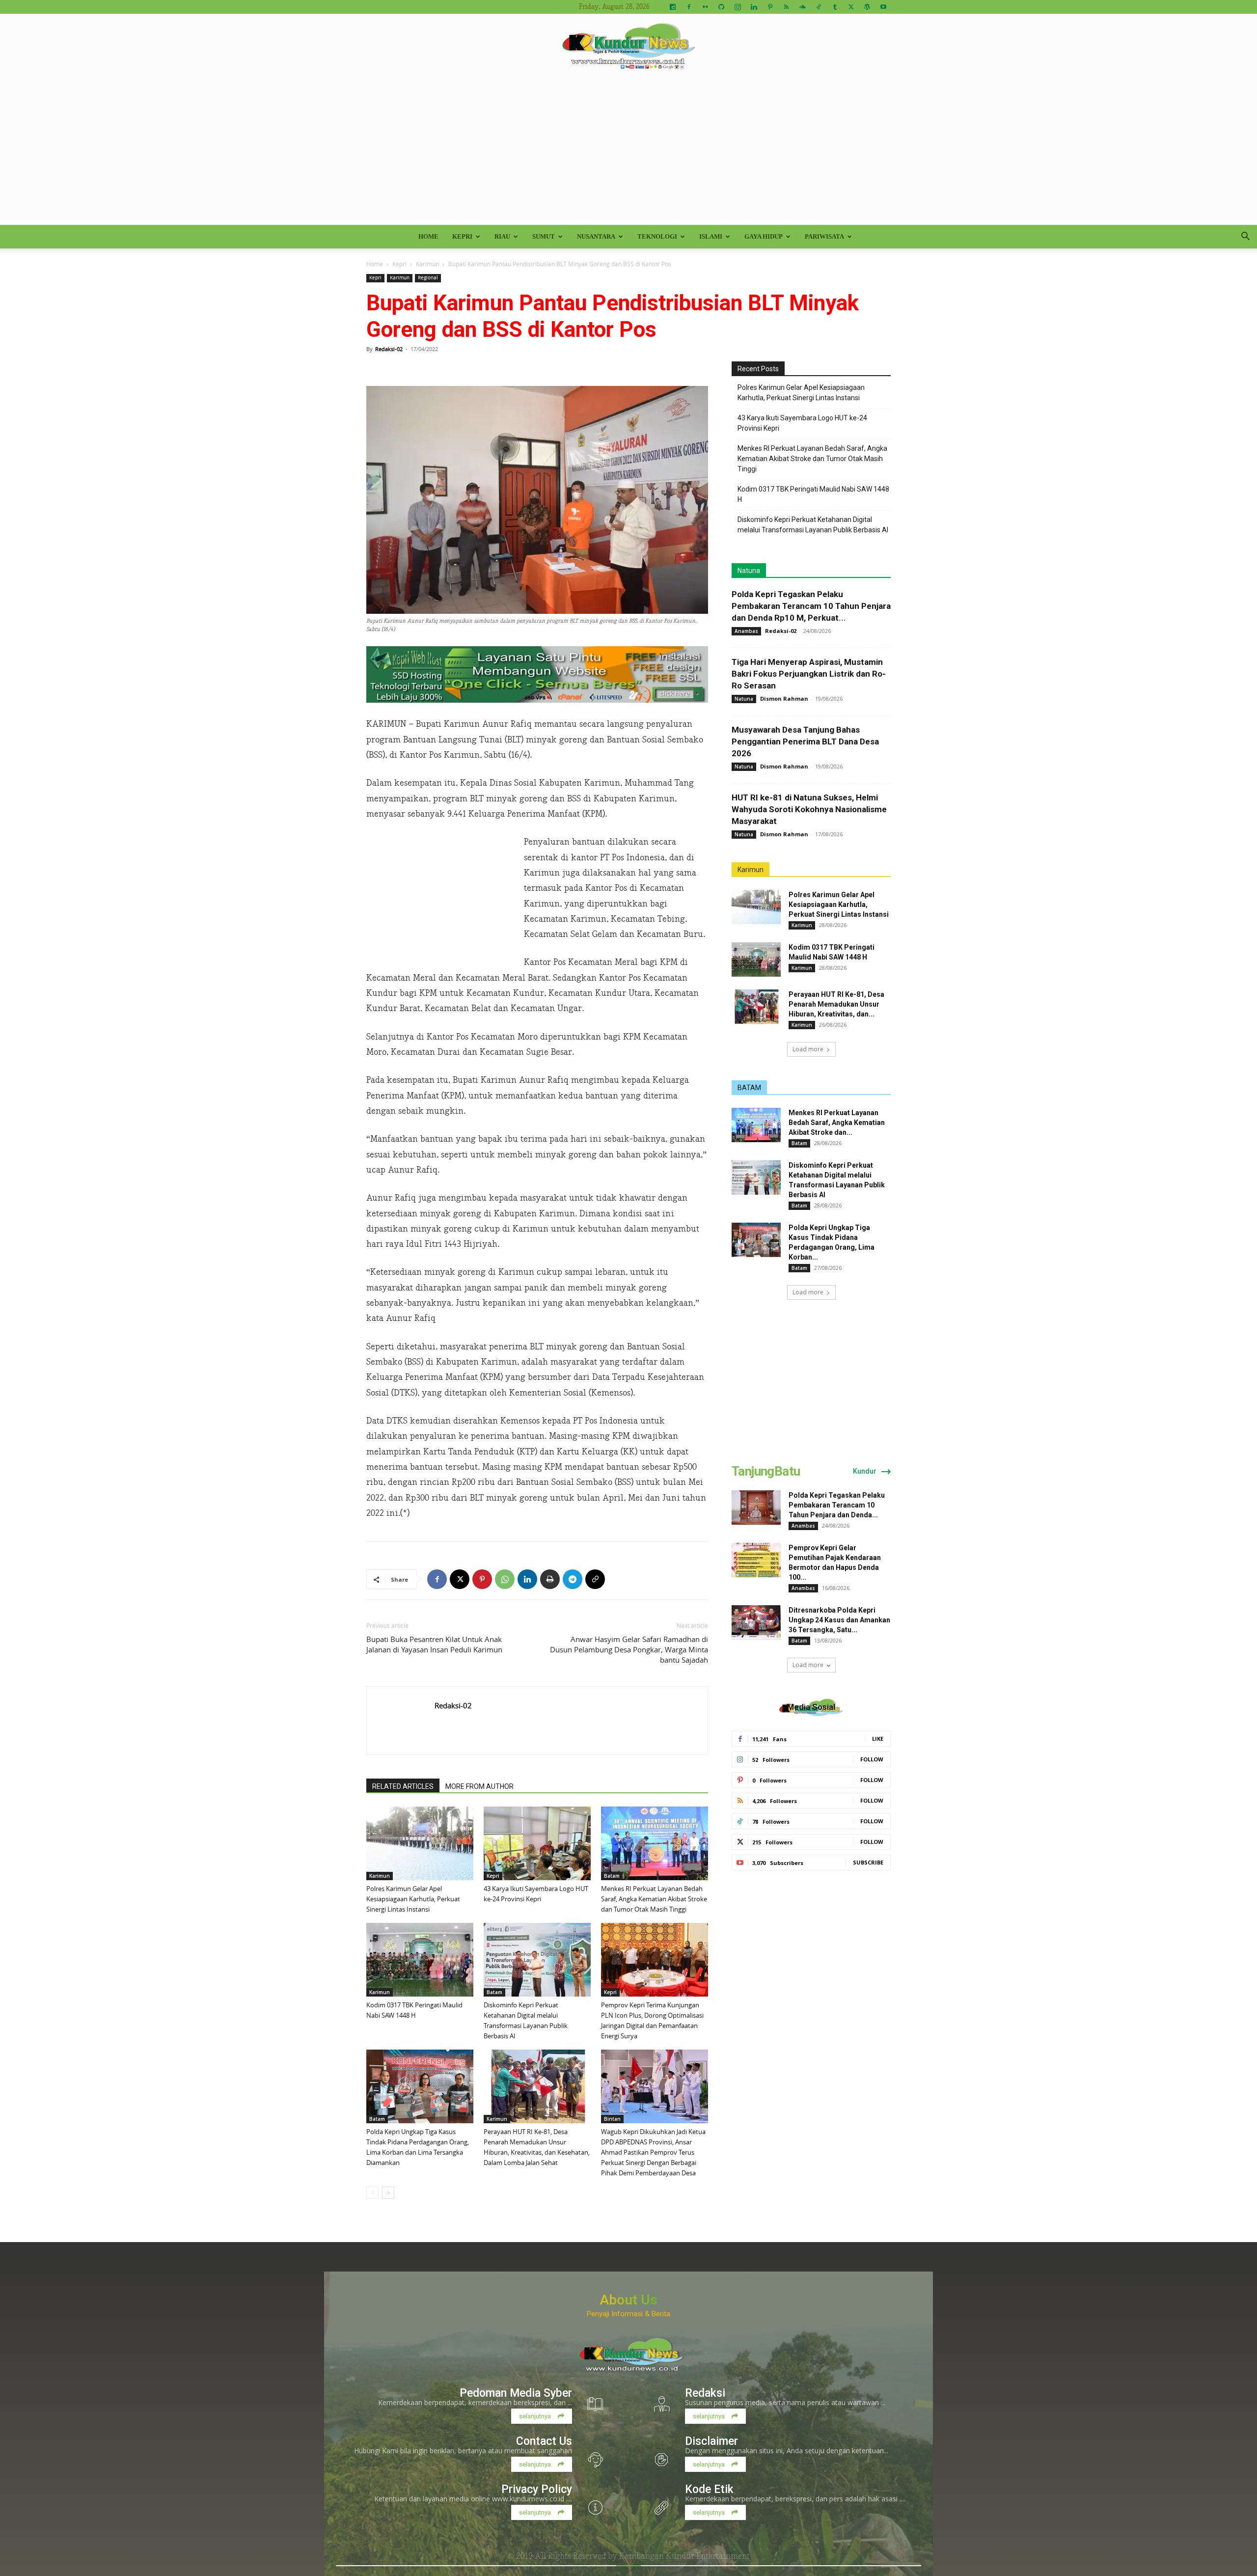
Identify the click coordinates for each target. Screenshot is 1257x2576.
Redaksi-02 (389, 349)
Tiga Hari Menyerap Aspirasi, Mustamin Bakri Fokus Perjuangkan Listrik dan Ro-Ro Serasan (809, 674)
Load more (808, 1049)
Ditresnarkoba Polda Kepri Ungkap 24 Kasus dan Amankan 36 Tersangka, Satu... (839, 1620)
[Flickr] (705, 7)
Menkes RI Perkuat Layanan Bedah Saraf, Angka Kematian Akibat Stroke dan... (837, 1123)
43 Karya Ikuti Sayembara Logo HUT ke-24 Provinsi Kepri (802, 423)
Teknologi (657, 236)
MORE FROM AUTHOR (479, 1786)
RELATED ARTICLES (403, 1786)
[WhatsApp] (505, 1579)
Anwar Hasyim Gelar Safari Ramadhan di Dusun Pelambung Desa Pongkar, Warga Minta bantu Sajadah (629, 1649)
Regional (428, 278)
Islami (711, 236)
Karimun (427, 264)
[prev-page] (372, 2193)
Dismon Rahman (784, 699)
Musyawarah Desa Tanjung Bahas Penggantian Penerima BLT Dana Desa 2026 (805, 741)
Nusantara (596, 236)
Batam (612, 1876)
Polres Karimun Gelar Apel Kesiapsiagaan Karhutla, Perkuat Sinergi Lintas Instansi (413, 1899)
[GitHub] (721, 7)
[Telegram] (573, 1579)
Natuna (749, 571)
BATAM (749, 1088)
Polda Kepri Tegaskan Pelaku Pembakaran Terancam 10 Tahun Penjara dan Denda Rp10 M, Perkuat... (811, 606)
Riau (502, 236)
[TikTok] (819, 7)
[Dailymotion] (673, 7)
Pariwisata (824, 236)
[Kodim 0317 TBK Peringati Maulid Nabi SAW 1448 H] (420, 1960)
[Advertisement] (628, 151)
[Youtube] (883, 7)
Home (428, 236)
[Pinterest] (770, 7)
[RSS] (786, 7)
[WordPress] (867, 7)
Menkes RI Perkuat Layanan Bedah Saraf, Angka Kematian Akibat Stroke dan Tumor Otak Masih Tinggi (654, 1899)
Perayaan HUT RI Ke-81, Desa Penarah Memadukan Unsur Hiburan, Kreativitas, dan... (836, 1004)
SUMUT (544, 236)
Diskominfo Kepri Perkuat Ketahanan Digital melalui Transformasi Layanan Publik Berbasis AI (813, 525)
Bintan (612, 2119)
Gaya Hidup (764, 236)
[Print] (550, 1579)
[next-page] (388, 2193)
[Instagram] (738, 7)
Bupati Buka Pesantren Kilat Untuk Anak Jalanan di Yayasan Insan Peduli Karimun (434, 1644)
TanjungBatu (766, 1471)
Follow (872, 1759)
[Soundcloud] (802, 7)
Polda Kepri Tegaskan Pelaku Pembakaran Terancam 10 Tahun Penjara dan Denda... (837, 1505)
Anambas (746, 631)
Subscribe (868, 1862)
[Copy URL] (595, 1579)
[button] (1245, 237)
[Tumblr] (835, 7)
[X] (851, 7)
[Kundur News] (628, 46)
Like (878, 1739)
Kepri (462, 236)
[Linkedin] (754, 7)
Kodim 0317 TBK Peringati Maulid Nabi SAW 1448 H (813, 494)
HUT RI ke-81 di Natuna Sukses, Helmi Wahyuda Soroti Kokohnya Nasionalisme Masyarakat (809, 809)
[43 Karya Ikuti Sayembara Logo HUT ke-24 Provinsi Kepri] (537, 1843)
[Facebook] (689, 7)
